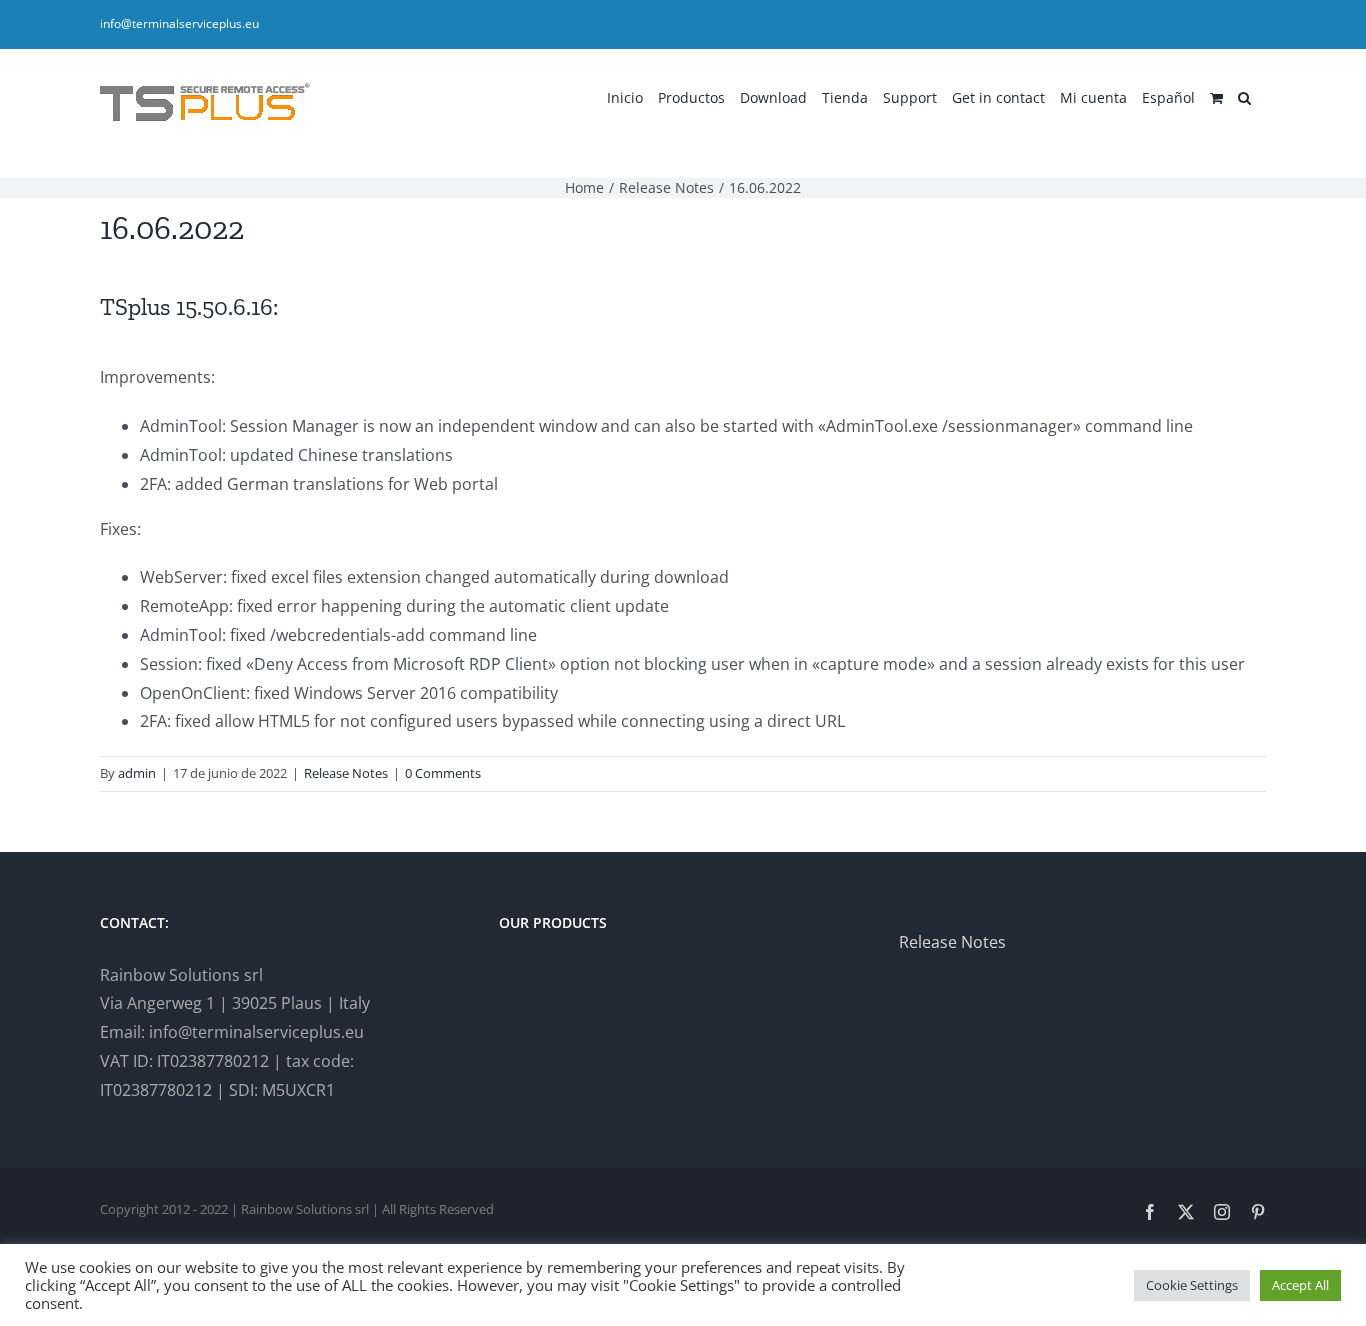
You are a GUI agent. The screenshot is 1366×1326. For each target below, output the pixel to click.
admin (137, 773)
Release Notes (346, 773)
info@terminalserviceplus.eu (179, 23)
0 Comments (443, 773)
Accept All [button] (1300, 1285)
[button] (1244, 96)
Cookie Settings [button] (1192, 1285)
